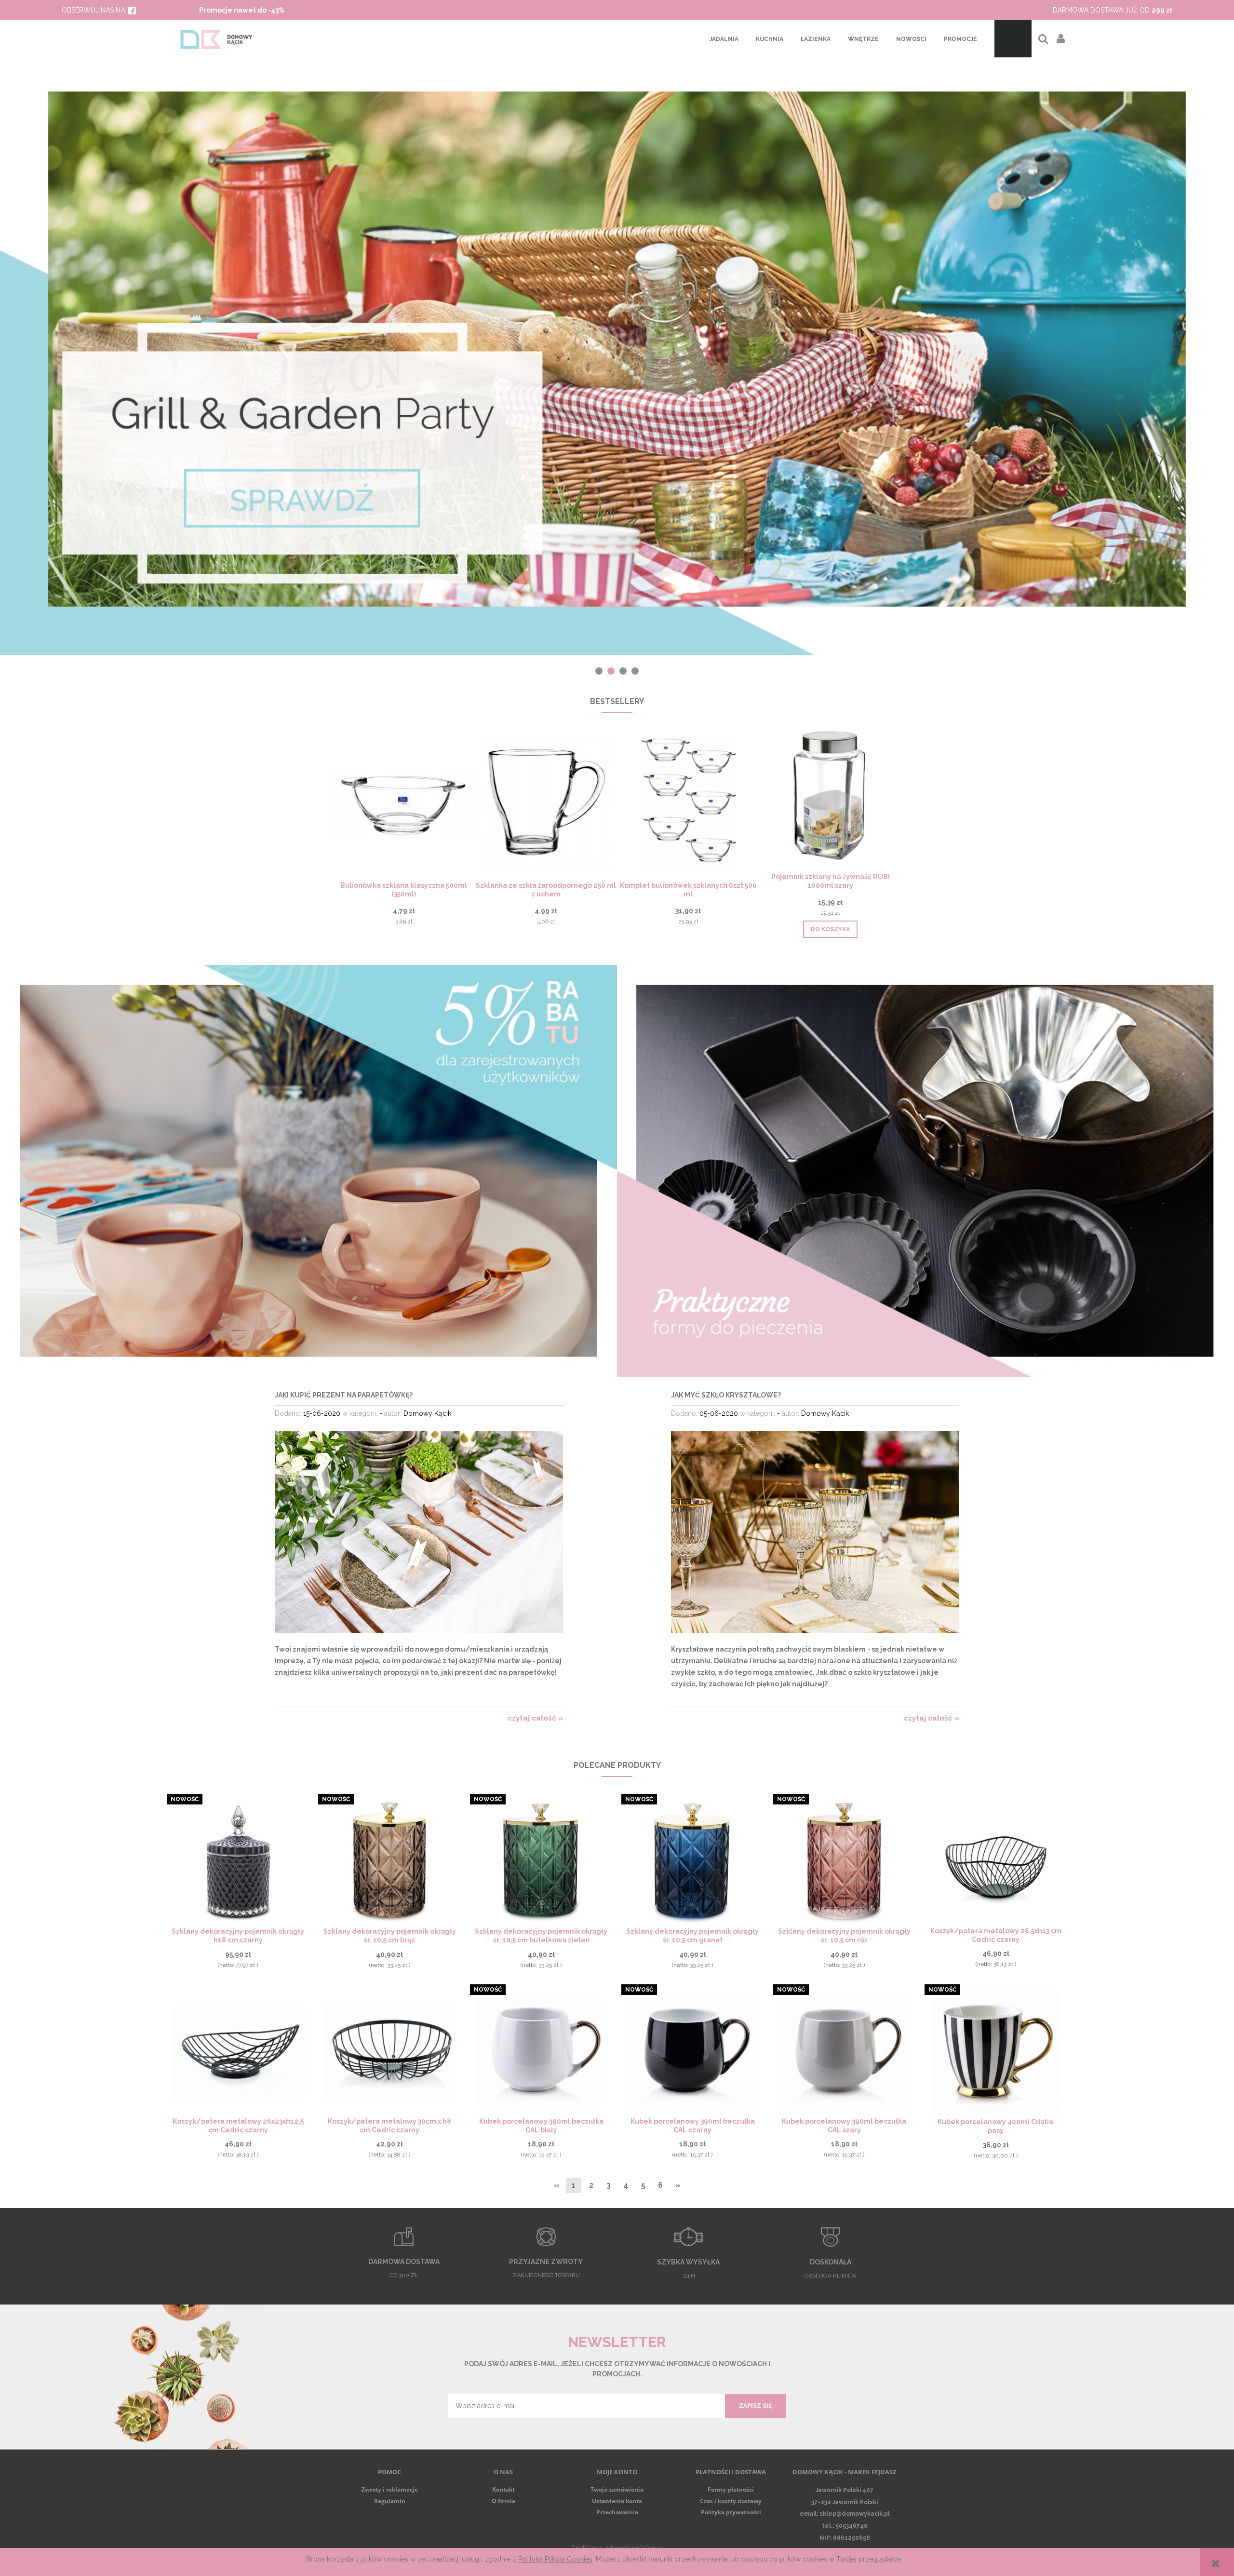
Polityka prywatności (731, 2512)
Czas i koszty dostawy (731, 2501)
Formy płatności (731, 2489)
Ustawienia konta (617, 2501)
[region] (617, 349)
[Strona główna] (217, 39)
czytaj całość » (535, 1718)
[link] (617, 349)
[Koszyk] (1013, 39)
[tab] (599, 671)
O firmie (503, 2501)
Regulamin (390, 2501)
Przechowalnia (617, 2512)
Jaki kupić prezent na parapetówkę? (344, 1395)
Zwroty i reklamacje (390, 2489)
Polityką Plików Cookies (555, 2559)
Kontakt (503, 2489)
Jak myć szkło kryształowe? (726, 1395)
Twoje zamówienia (617, 2489)
